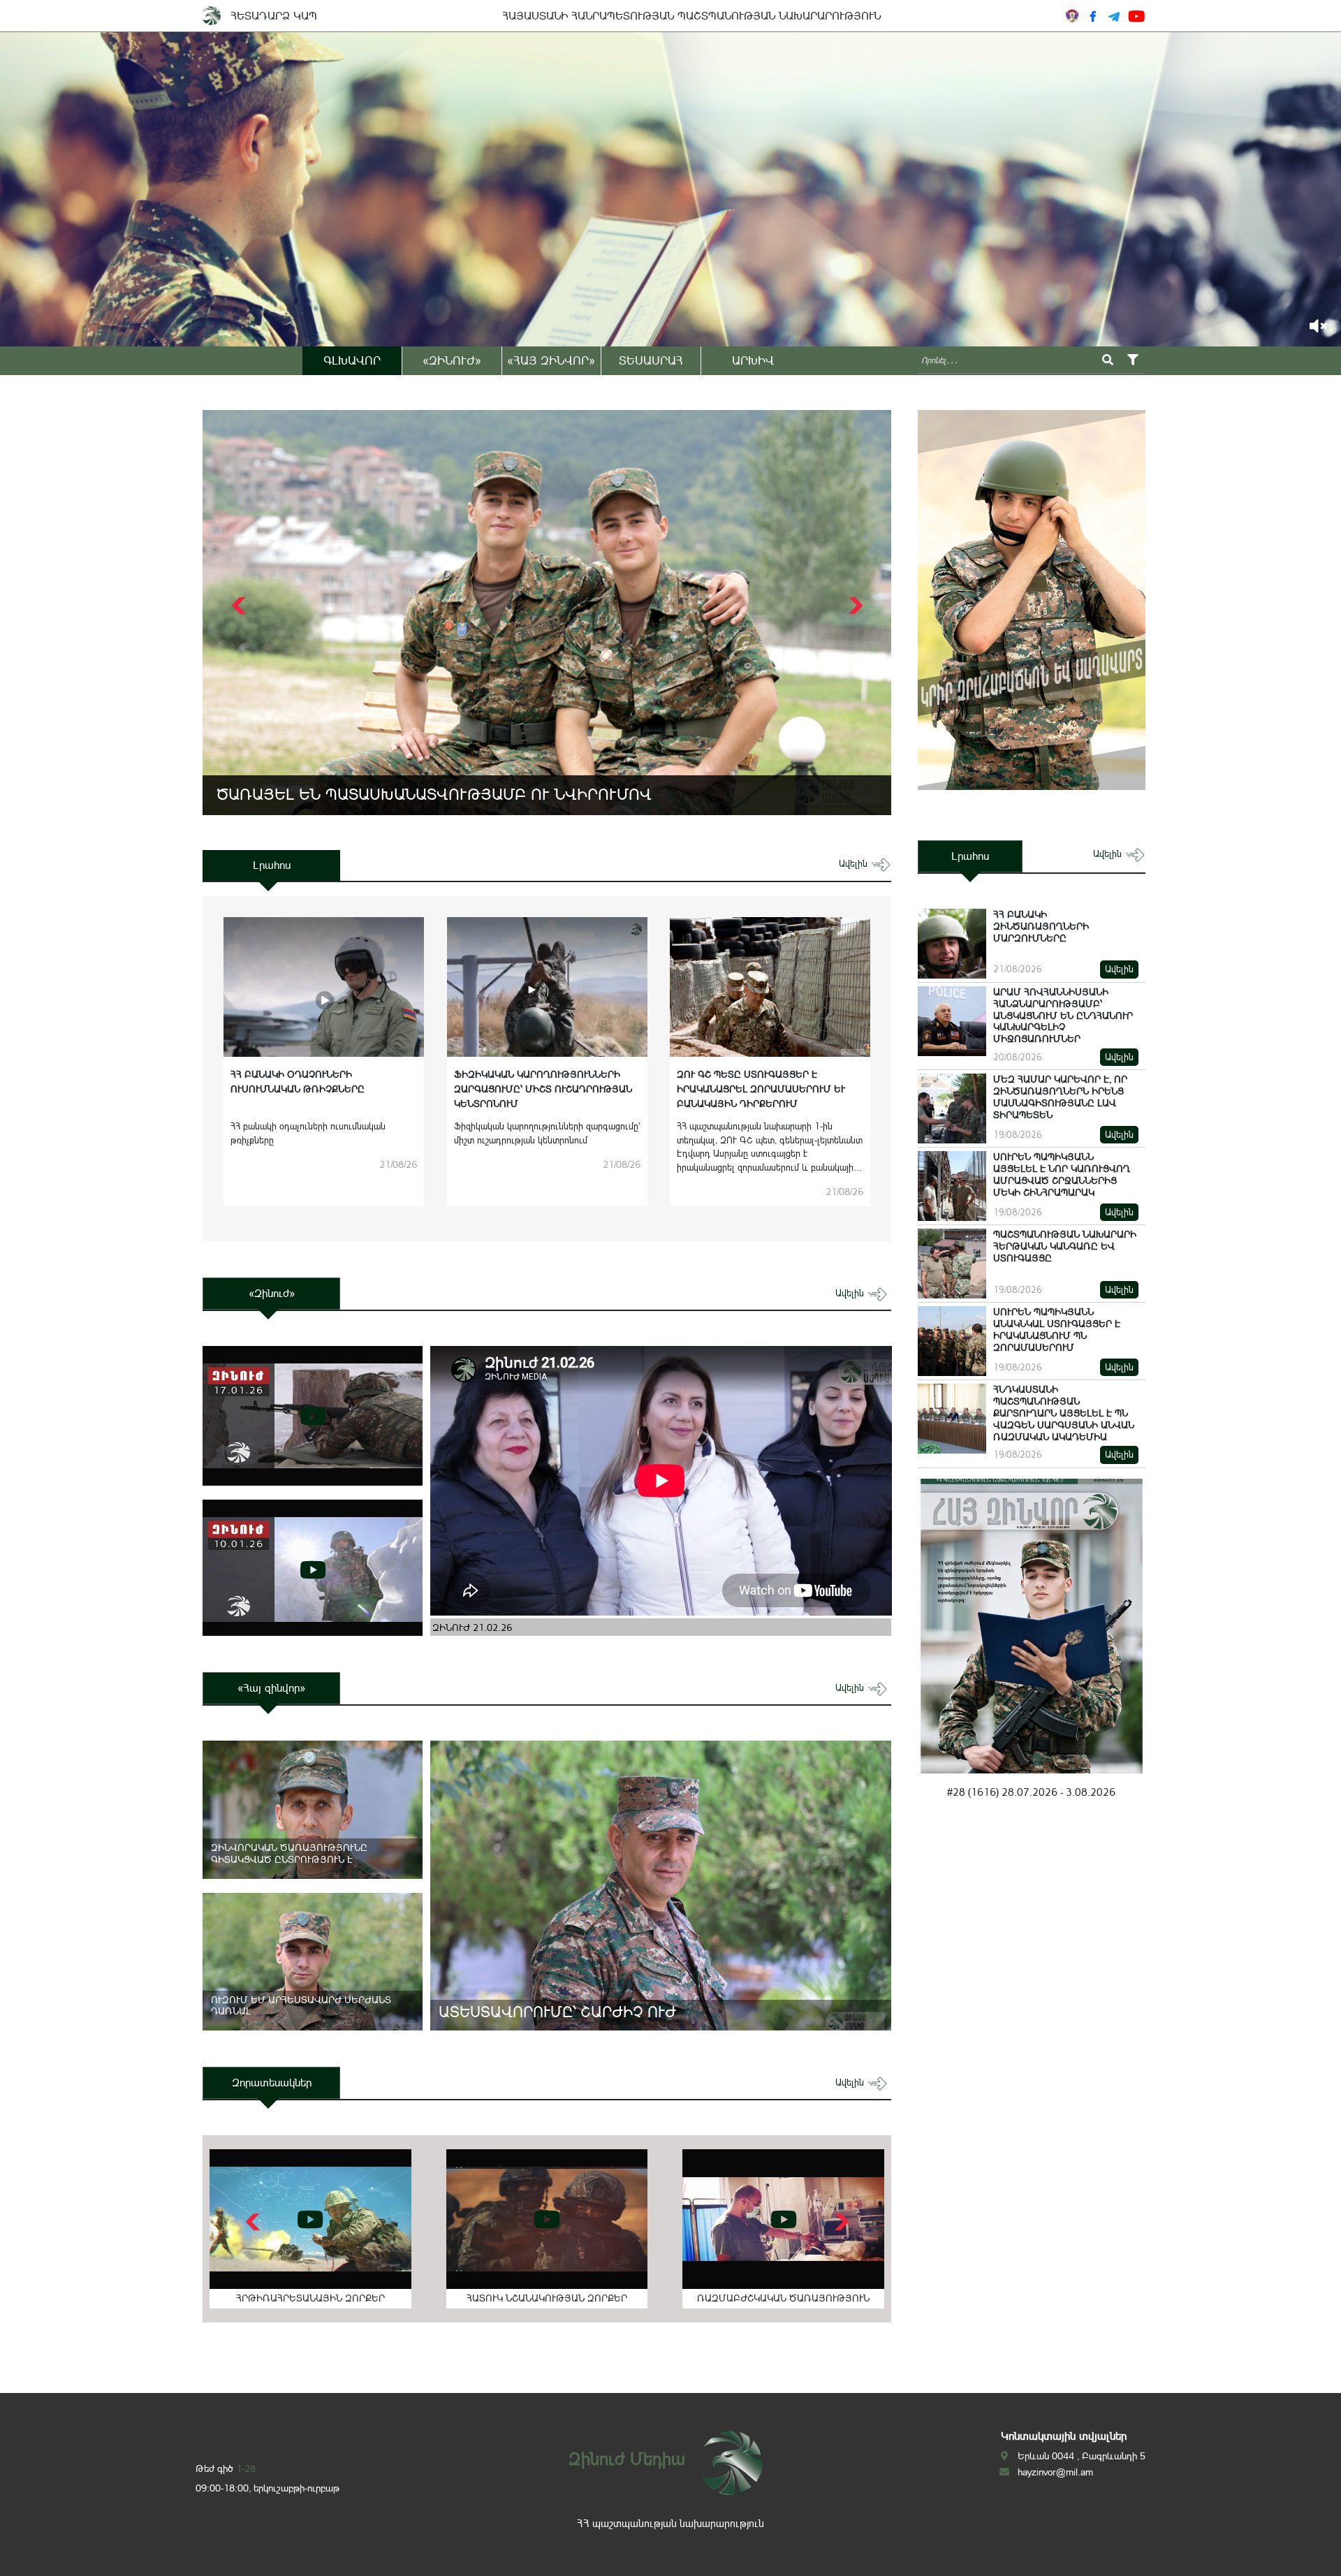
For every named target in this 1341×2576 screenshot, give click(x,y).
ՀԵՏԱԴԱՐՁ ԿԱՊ (274, 16)
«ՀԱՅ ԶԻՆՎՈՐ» (551, 360)
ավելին (855, 864)
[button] (854, 606)
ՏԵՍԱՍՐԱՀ (651, 360)
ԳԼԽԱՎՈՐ (352, 360)
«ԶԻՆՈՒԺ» (452, 360)
